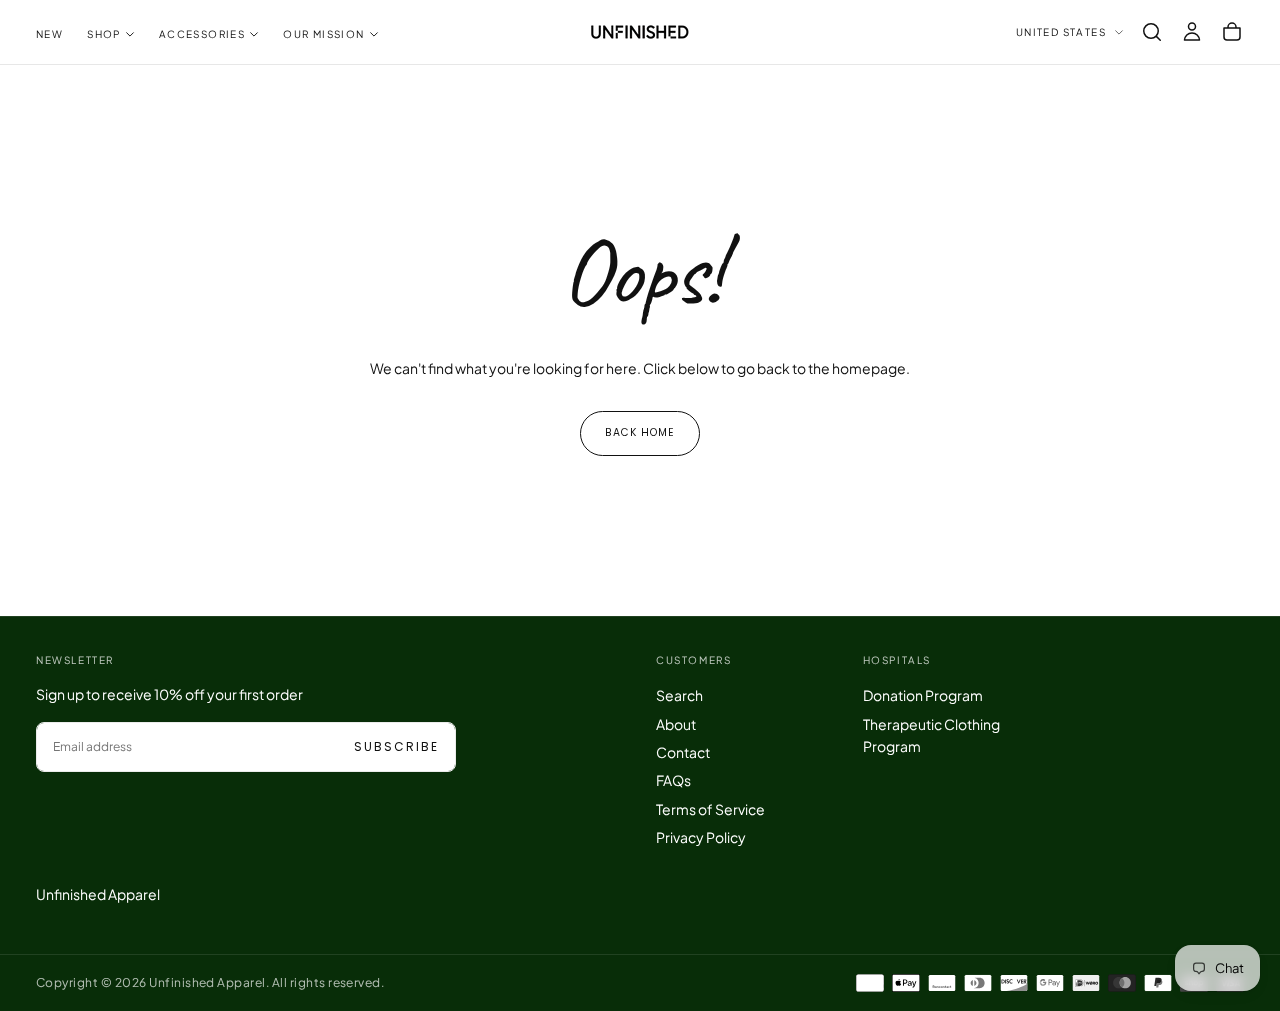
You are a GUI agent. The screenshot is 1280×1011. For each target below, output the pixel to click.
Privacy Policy (701, 837)
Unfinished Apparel (98, 894)
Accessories (202, 34)
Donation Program (923, 695)
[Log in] (1192, 32)
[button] (1152, 32)
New (49, 34)
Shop (104, 34)
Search (679, 695)
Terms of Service (710, 809)
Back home (640, 432)
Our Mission (323, 34)
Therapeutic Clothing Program (931, 735)
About (676, 724)
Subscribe (396, 746)
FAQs (673, 780)
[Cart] (1232, 32)
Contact (683, 752)
